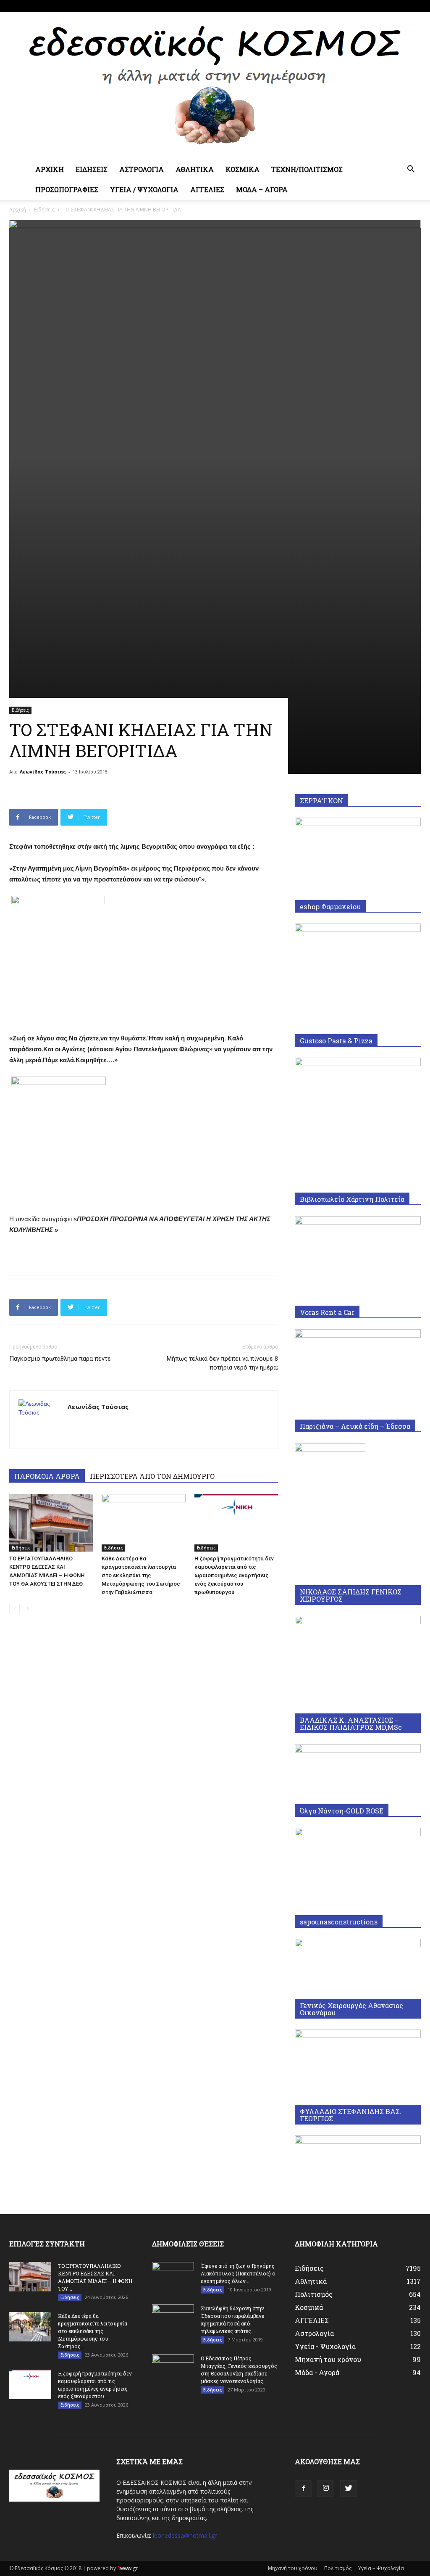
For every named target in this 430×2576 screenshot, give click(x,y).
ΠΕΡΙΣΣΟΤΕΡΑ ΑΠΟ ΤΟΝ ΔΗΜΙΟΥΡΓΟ (152, 1476)
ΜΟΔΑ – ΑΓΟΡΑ (262, 189)
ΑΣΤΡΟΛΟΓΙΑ (142, 169)
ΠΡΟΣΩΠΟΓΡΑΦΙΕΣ (67, 189)
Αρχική (18, 210)
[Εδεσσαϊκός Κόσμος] (215, 86)
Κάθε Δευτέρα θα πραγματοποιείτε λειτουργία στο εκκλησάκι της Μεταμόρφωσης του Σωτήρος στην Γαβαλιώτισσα (141, 1575)
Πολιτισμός (338, 2568)
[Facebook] (387, 6)
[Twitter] (414, 6)
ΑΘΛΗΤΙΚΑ (195, 169)
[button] (411, 170)
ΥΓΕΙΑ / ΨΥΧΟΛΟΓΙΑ (144, 189)
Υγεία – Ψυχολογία (381, 2568)
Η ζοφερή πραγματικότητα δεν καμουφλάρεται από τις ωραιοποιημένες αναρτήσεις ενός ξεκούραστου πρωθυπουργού (234, 1575)
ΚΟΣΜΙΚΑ (243, 169)
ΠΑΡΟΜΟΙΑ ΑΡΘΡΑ (47, 1476)
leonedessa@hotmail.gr (185, 2535)
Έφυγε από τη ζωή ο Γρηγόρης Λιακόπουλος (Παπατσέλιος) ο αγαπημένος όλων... (238, 2273)
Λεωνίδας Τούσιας (43, 772)
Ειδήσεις (44, 210)
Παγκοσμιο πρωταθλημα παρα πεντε (60, 1359)
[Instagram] (401, 6)
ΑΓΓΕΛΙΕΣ (207, 189)
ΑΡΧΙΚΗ (50, 169)
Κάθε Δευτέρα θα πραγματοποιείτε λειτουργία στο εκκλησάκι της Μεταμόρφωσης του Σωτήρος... (93, 2331)
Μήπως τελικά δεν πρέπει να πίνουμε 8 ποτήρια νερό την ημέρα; (222, 1363)
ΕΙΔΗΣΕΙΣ (92, 169)
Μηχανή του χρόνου (293, 2568)
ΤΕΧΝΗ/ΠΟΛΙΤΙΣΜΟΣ (307, 169)
